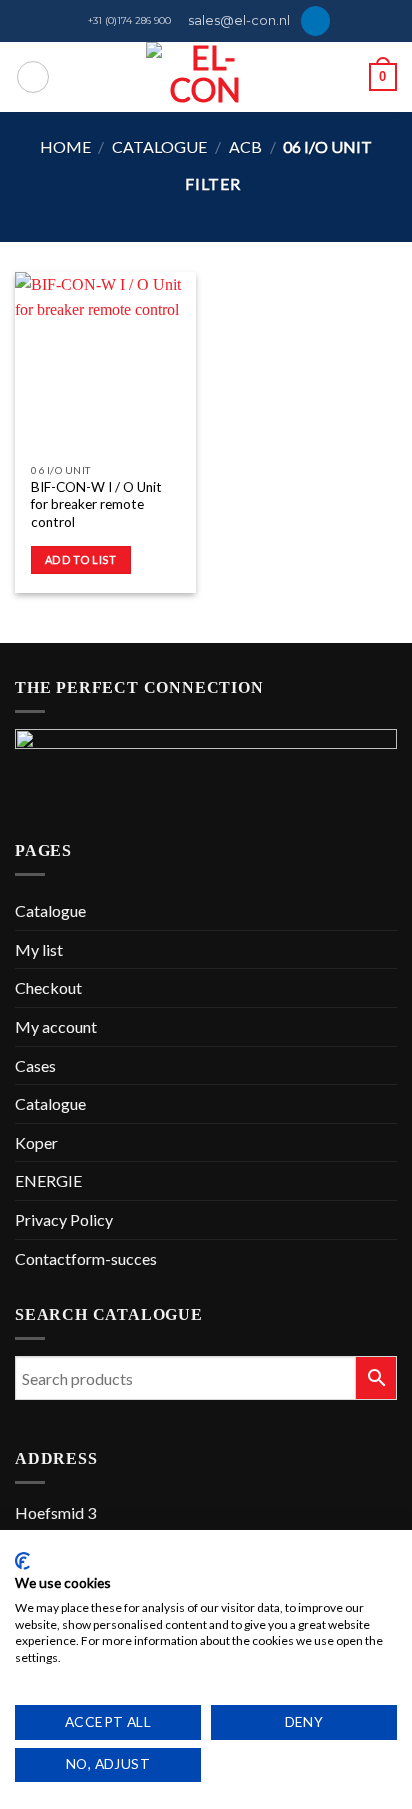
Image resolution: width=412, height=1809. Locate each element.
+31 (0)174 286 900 (129, 20)
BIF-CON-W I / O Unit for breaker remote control (96, 504)
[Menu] (33, 77)
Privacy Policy (64, 1219)
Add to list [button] (81, 559)
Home (65, 146)
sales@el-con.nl (239, 20)
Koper (36, 1142)
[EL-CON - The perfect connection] (206, 77)
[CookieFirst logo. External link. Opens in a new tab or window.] (22, 1561)
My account (56, 1026)
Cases (35, 1065)
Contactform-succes (86, 1258)
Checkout (48, 987)
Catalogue (159, 146)
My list (39, 949)
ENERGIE (48, 1180)
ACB (245, 146)
